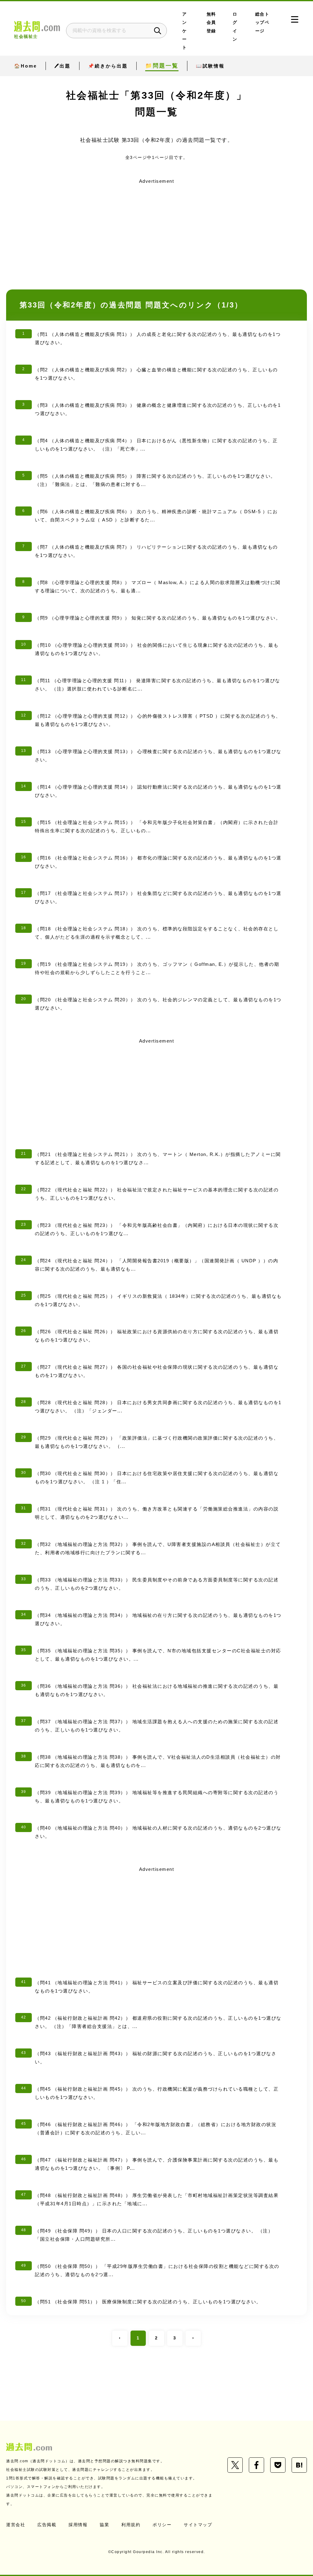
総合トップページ (262, 23)
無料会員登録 (211, 23)
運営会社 (16, 2525)
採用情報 (78, 2525)
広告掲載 (47, 2525)
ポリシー (162, 2525)
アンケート (185, 31)
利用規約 (131, 2525)
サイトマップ (198, 2525)
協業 (104, 2525)
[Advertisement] (156, 229)
